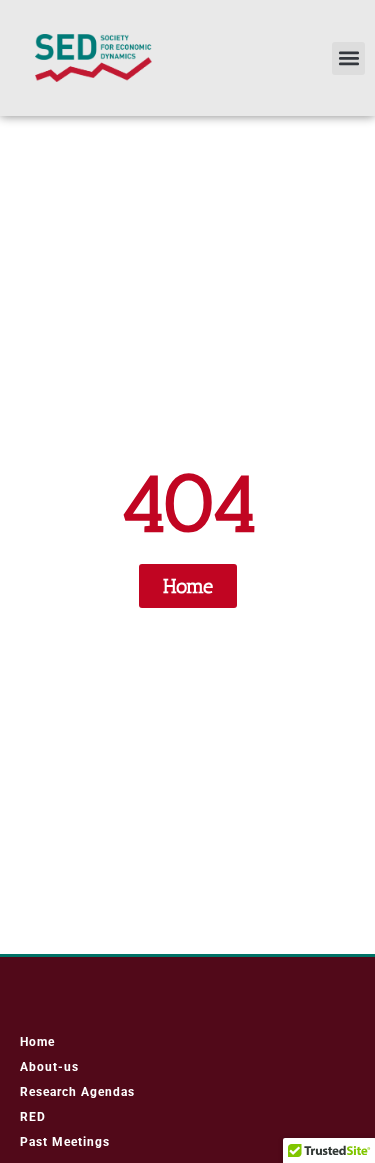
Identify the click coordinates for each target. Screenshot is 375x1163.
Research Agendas (77, 1092)
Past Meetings (65, 1142)
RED (33, 1117)
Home (37, 1042)
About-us (49, 1067)
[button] (348, 58)
